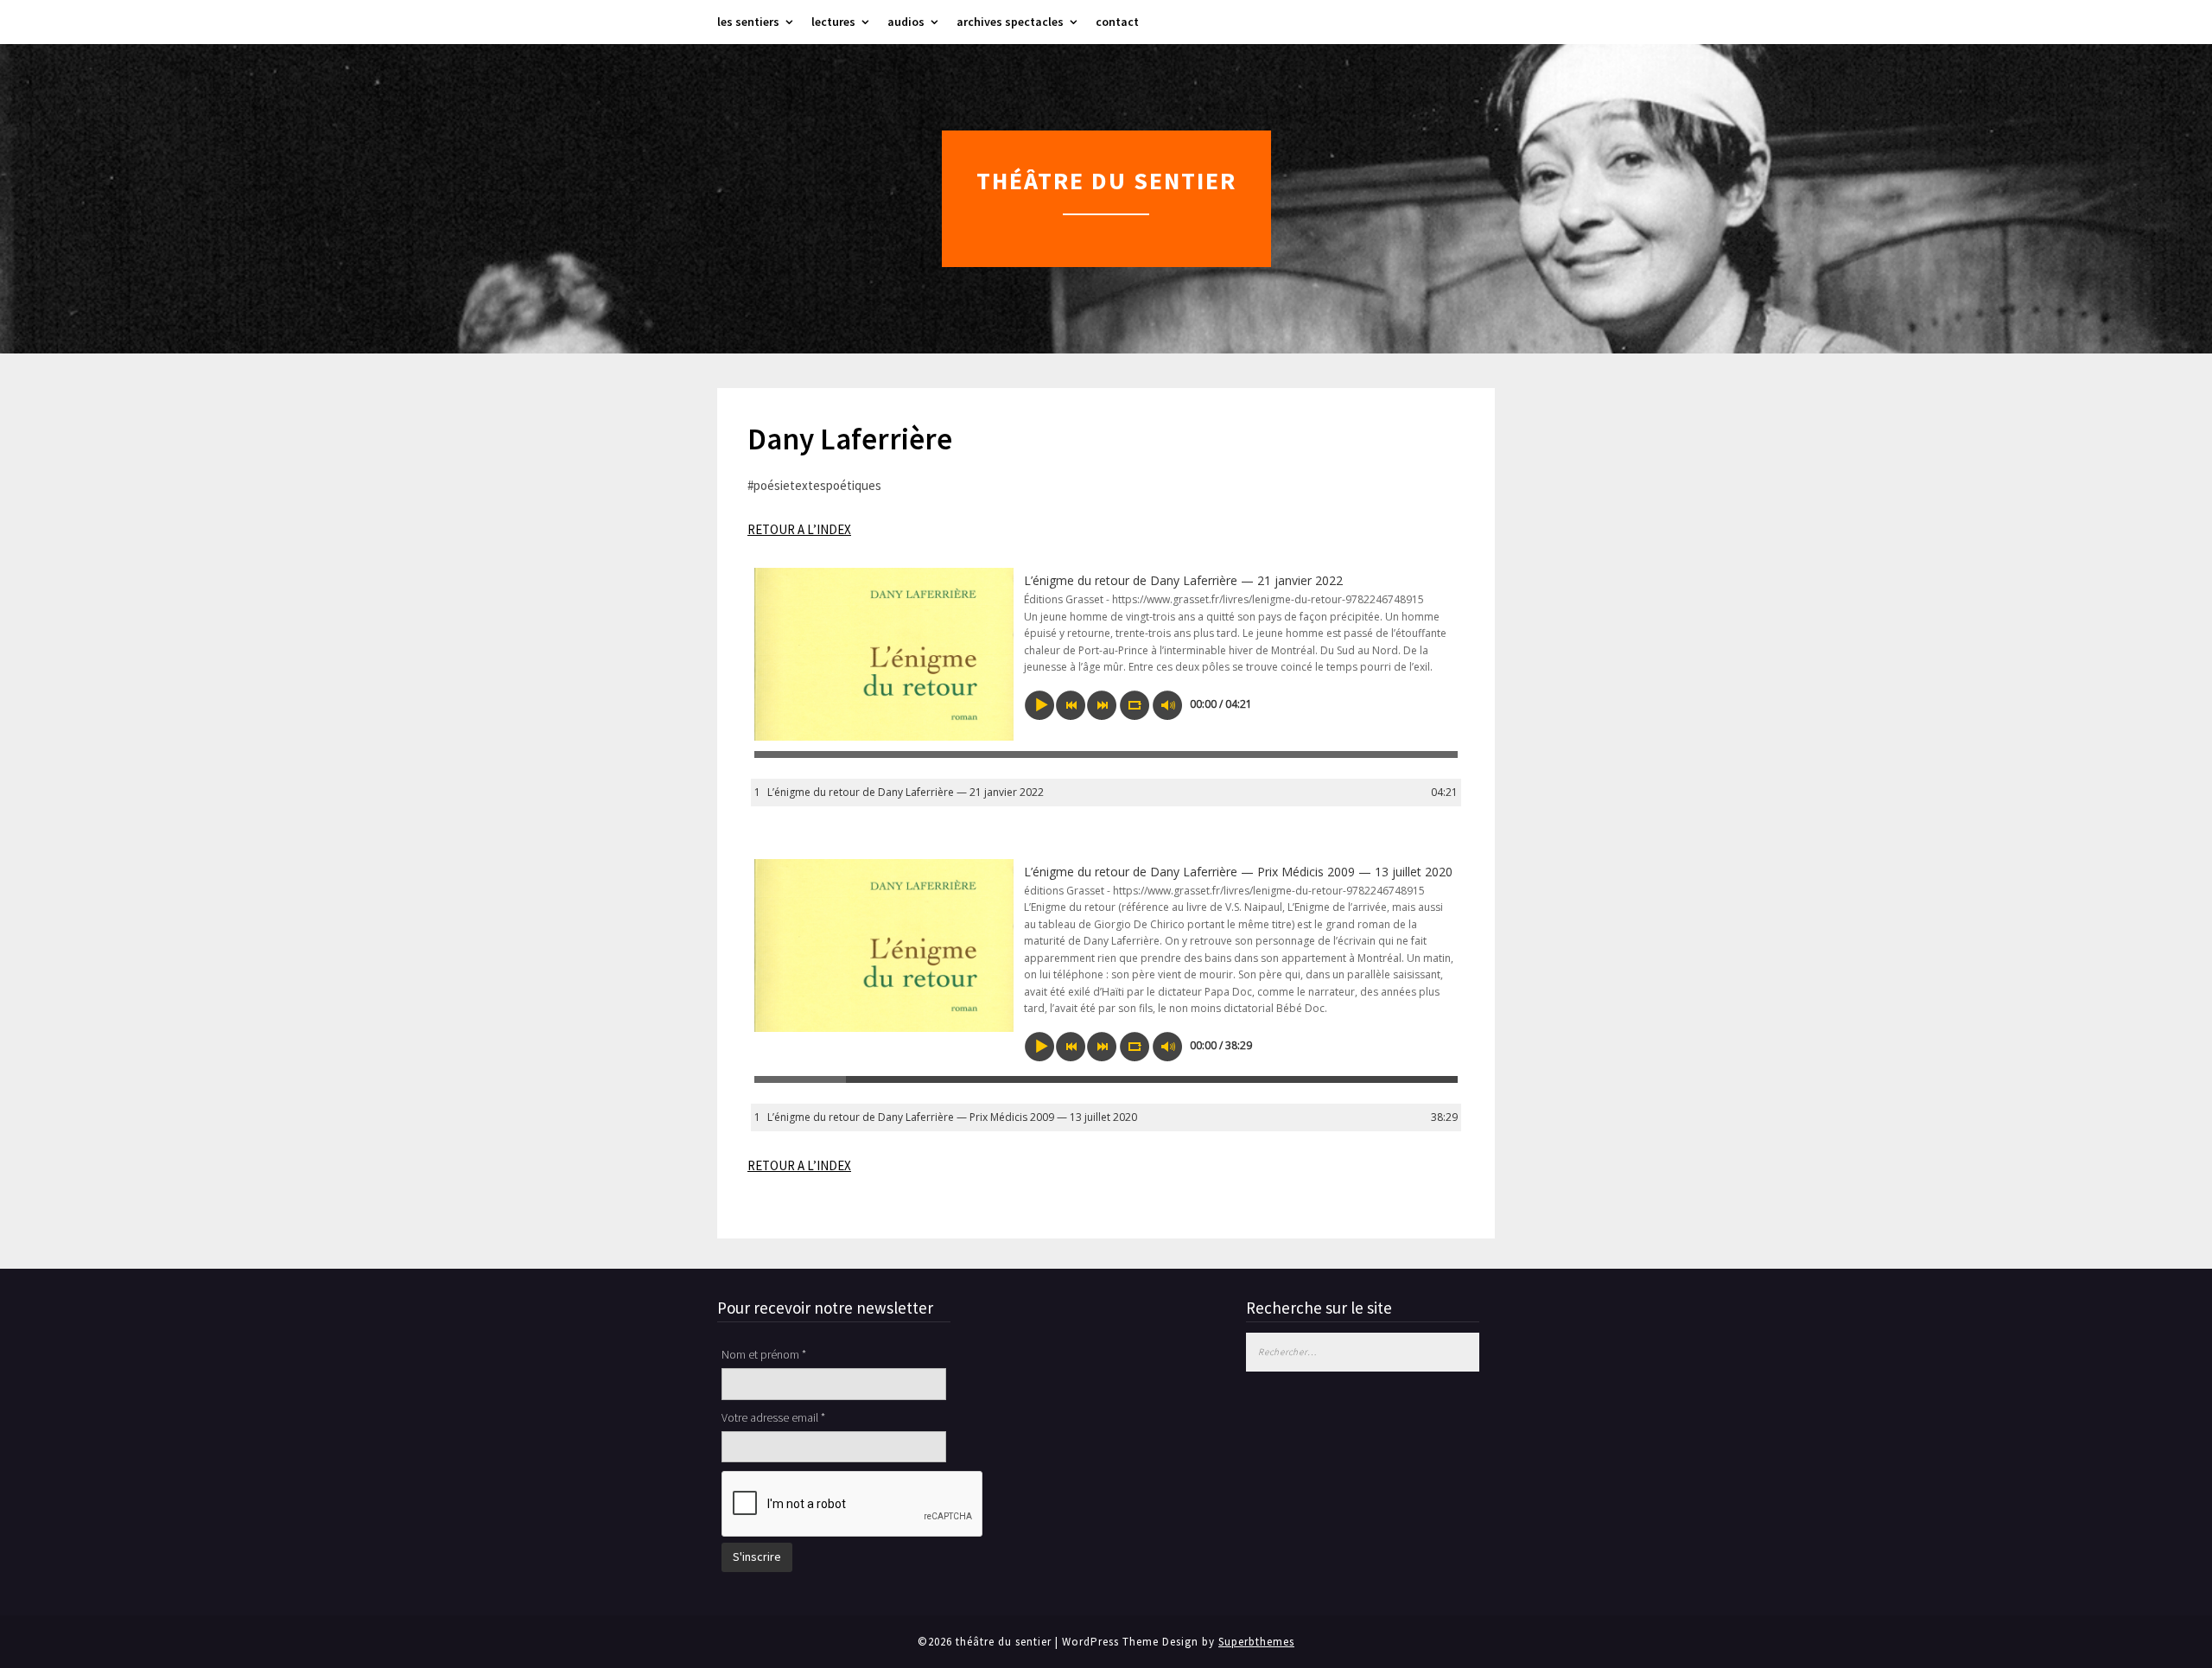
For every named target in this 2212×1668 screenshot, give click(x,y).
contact (1117, 22)
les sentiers (748, 22)
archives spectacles (1010, 22)
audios (906, 22)
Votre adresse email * (773, 1417)
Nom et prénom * (764, 1354)
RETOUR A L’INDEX (799, 529)
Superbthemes (1256, 1642)
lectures (833, 22)
